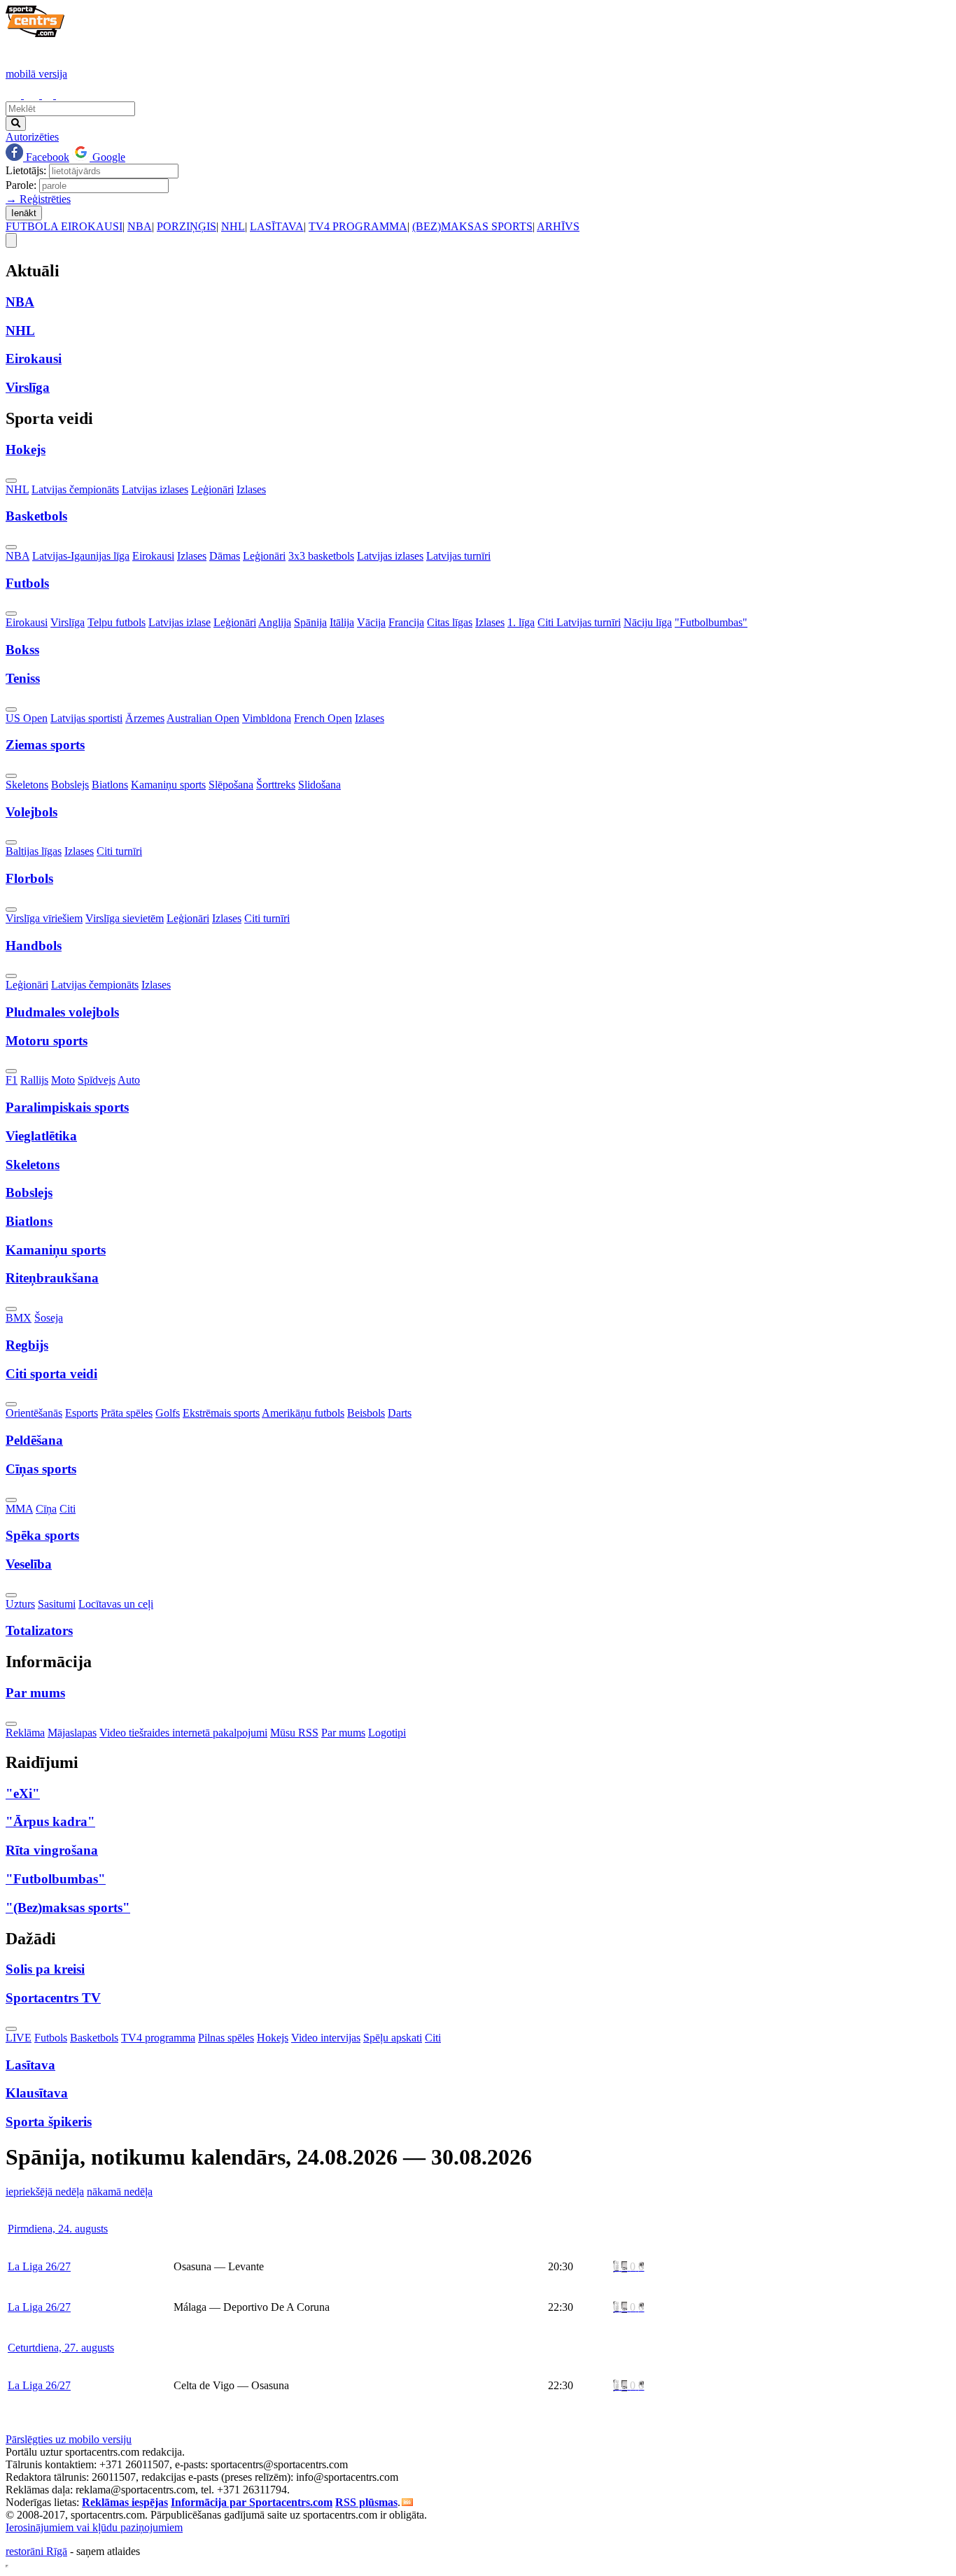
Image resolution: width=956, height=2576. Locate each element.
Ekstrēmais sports (221, 1413)
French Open (323, 718)
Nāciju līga (648, 622)
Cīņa (46, 1509)
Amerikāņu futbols (303, 1413)
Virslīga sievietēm (125, 918)
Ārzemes (145, 718)
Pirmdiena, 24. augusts (58, 2229)
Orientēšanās (34, 1413)
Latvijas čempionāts (75, 489)
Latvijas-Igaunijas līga (81, 556)
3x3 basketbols (321, 556)
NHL (233, 226)
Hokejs (273, 2038)
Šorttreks (276, 785)
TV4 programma (158, 2038)
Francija (406, 622)
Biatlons (110, 785)
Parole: (21, 185)
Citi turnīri (119, 851)
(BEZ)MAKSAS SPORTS (472, 226)
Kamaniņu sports (168, 785)
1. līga (521, 622)
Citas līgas (450, 622)
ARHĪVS (558, 226)
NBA (140, 226)
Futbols (51, 2038)
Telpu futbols (117, 622)
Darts (400, 1413)
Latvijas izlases (155, 489)
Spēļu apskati (393, 2038)
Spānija (310, 622)
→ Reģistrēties (38, 199)
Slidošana (319, 785)
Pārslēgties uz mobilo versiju (69, 2439)
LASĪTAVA (277, 226)
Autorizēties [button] (32, 137)
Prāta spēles (127, 1413)
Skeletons (27, 785)
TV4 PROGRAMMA (358, 226)
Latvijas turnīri (458, 556)
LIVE (19, 2038)
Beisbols (366, 1413)
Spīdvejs (97, 1080)
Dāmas (225, 556)
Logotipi (387, 1733)
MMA (19, 1509)
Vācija (371, 622)
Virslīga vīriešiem (44, 918)
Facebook (46, 157)
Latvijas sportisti (86, 718)
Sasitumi (57, 1604)
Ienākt (24, 213)
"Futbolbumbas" (711, 622)
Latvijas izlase (180, 622)
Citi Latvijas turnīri (579, 622)
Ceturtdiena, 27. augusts (61, 2348)
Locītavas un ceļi (116, 1604)
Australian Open (203, 718)
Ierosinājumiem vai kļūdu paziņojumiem (94, 2527)
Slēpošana (231, 785)
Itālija (342, 622)
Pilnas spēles (226, 2038)
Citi (68, 1509)
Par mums (343, 1733)
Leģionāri (212, 489)
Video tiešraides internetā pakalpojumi (183, 1733)
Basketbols (94, 2038)
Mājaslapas (72, 1733)
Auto (129, 1080)
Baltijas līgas (34, 851)
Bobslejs (70, 785)
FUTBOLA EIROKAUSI (64, 226)
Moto (63, 1080)
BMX (19, 1318)
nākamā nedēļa (120, 2192)
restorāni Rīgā (36, 2551)
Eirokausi (153, 556)
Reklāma (25, 1733)
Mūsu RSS (294, 1733)
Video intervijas (326, 2038)
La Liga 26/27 (39, 2266)
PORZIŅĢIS (187, 226)
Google (107, 157)
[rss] (407, 2502)
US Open (27, 718)
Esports (82, 1413)
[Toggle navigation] (11, 240)
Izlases (251, 489)
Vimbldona (267, 718)
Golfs (168, 1413)
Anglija (275, 622)
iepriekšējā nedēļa (45, 2192)
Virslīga (68, 622)
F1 (12, 1080)
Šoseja (49, 1318)
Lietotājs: (26, 170)
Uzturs (20, 1604)
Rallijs (34, 1080)
